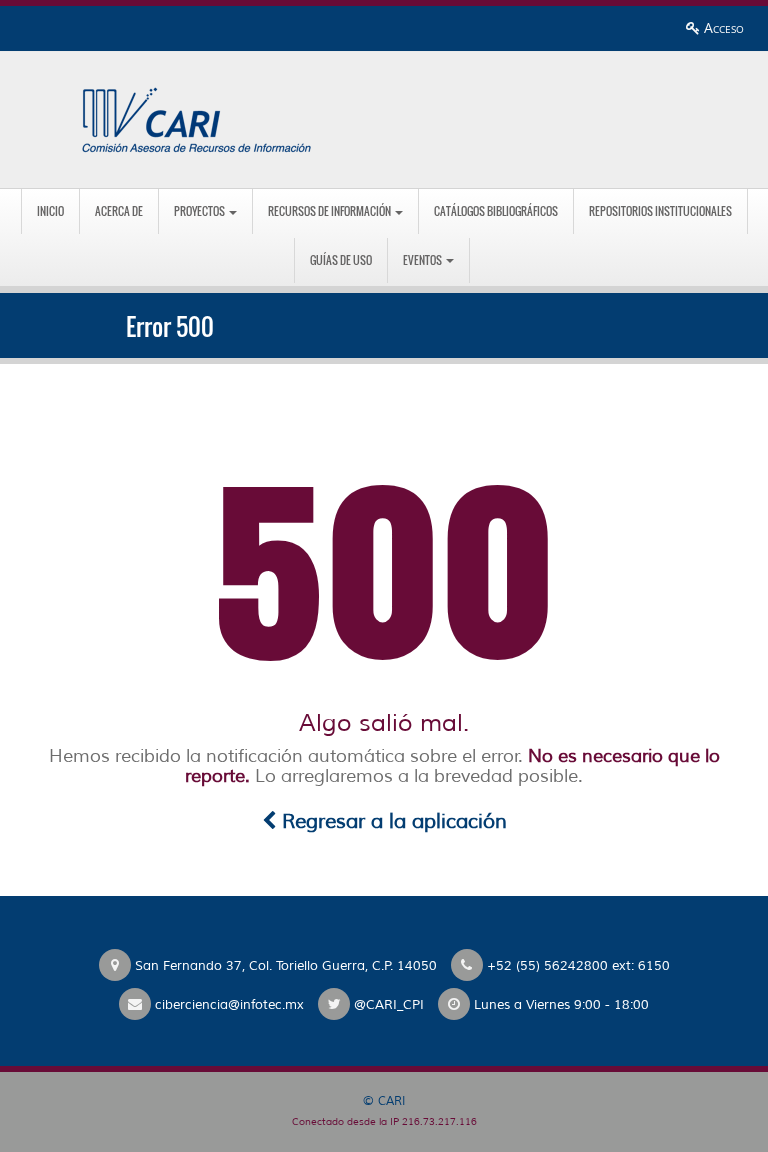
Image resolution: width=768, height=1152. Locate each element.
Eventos (423, 260)
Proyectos (200, 211)
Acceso (722, 27)
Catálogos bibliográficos (496, 211)
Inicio (50, 211)
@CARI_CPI (389, 1005)
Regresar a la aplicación (391, 821)
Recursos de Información (330, 211)
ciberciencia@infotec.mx (229, 1005)
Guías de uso (341, 260)
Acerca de (119, 211)
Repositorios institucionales (660, 211)
